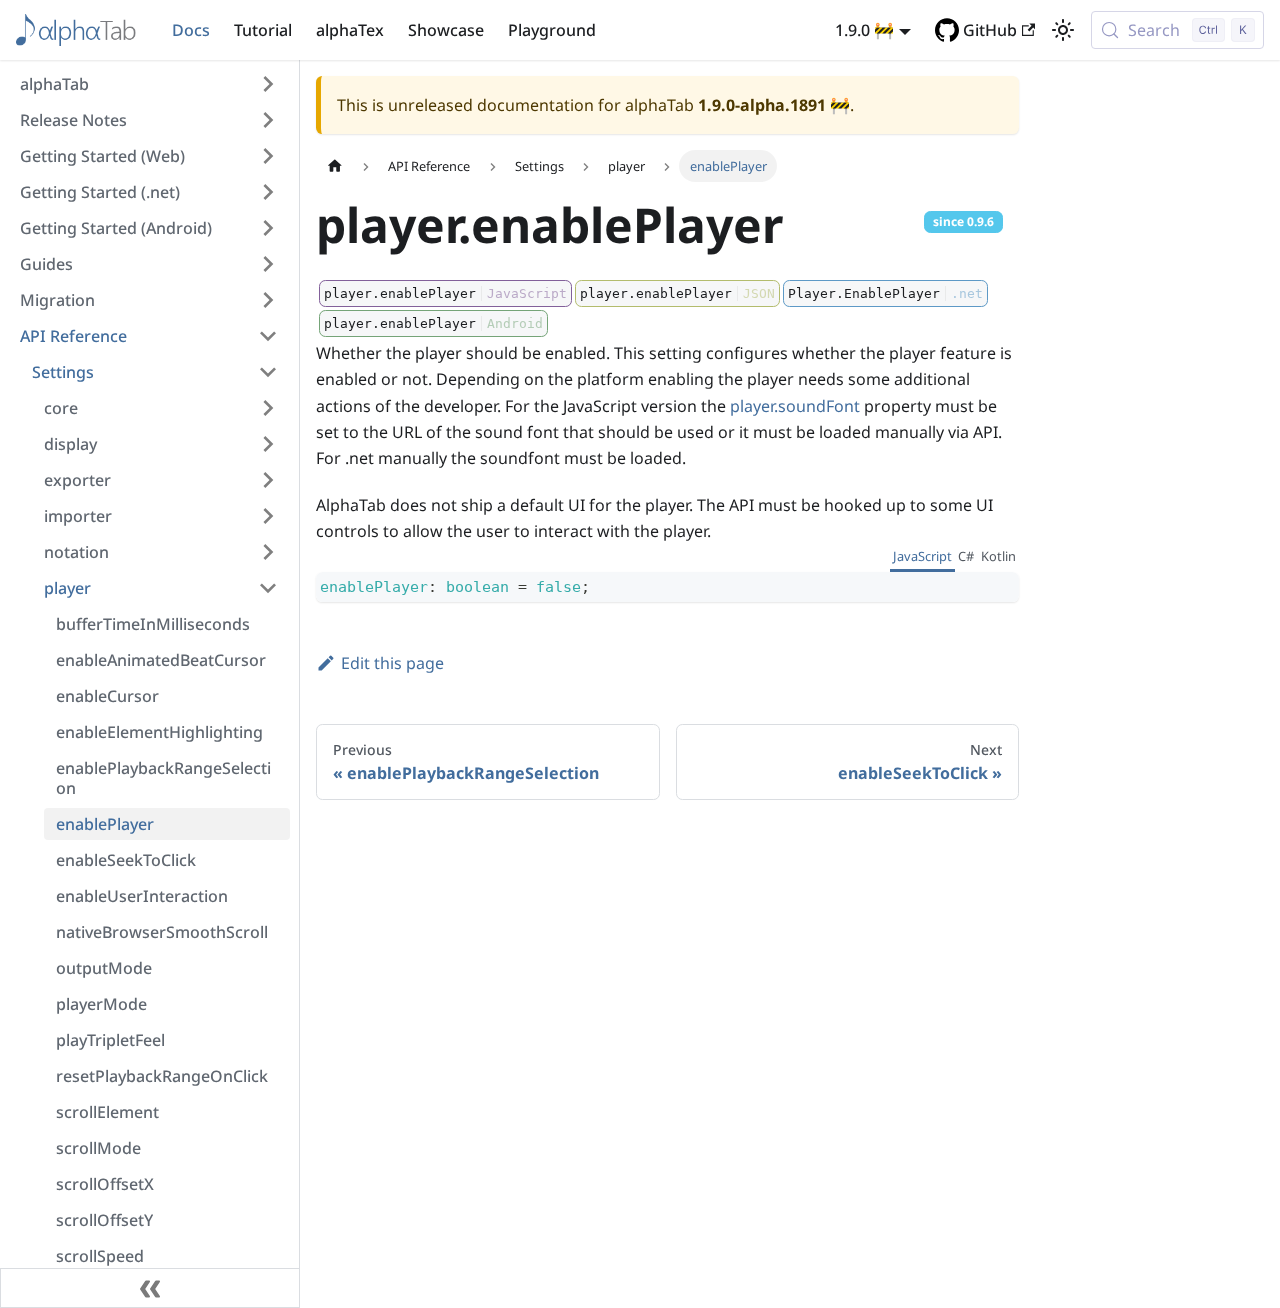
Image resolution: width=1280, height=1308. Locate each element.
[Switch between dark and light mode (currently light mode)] (1063, 30)
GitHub (990, 30)
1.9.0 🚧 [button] (864, 30)
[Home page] (335, 165)
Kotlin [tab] (998, 556)
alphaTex (350, 30)
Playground (552, 30)
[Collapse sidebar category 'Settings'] (268, 372)
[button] (149, 84)
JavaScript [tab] (922, 556)
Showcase (446, 30)
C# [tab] (966, 556)
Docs (191, 30)
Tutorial (263, 30)
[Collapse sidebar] (150, 1288)
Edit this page (392, 663)
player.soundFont (795, 406)
